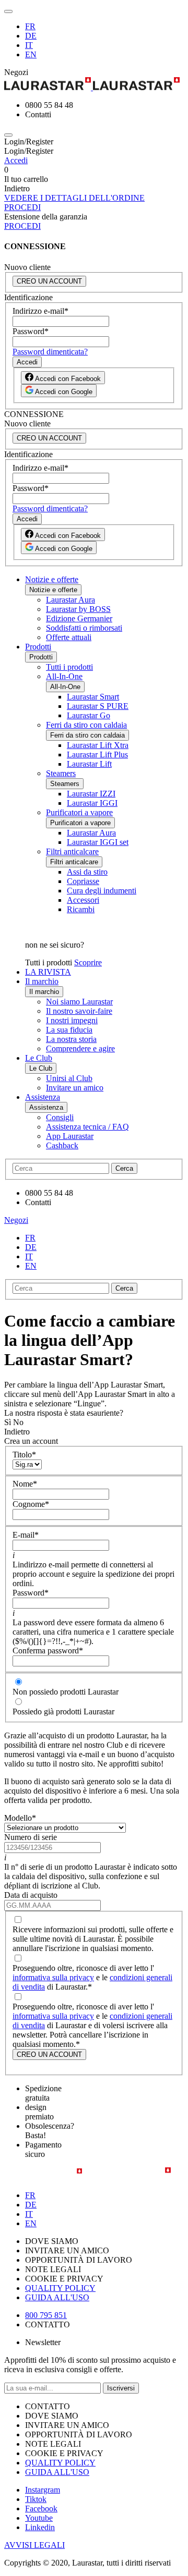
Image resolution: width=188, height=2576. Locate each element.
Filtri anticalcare (72, 851)
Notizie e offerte (52, 579)
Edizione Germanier (79, 618)
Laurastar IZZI (91, 794)
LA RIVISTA (48, 972)
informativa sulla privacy (53, 1977)
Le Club (39, 1058)
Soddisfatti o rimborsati (84, 628)
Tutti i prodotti (69, 667)
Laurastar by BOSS (78, 609)
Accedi (16, 160)
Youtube (39, 2518)
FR (30, 26)
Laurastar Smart (93, 697)
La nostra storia (71, 1039)
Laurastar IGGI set (98, 842)
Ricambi (81, 909)
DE (31, 36)
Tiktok (36, 2499)
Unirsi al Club (69, 1078)
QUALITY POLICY (60, 2288)
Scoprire (88, 962)
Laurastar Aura (70, 600)
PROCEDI (22, 207)
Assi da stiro (87, 872)
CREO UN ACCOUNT (49, 281)
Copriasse (83, 881)
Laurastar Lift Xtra (98, 745)
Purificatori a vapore (79, 812)
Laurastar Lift (89, 764)
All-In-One (64, 676)
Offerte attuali (69, 637)
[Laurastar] (94, 85)
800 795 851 (46, 2315)
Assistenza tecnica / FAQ (87, 1127)
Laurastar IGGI (92, 803)
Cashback (62, 1145)
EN (31, 54)
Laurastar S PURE (98, 706)
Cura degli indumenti (102, 891)
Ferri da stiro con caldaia (86, 725)
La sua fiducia (69, 1030)
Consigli (60, 1117)
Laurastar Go (89, 715)
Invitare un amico (75, 1088)
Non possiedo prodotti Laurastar (66, 1692)
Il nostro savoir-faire (79, 1011)
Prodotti (38, 647)
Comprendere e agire (80, 1048)
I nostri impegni (72, 1020)
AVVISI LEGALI (34, 2545)
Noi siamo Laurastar (79, 1002)
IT (29, 45)
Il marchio (42, 981)
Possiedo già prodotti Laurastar (63, 1712)
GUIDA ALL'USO (57, 2297)
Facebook (41, 2508)
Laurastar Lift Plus (97, 755)
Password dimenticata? (50, 352)
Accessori (83, 900)
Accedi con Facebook (67, 379)
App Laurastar (70, 1136)
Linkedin (40, 2527)
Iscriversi (121, 2388)
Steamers (61, 773)
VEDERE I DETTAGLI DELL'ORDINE (74, 198)
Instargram (43, 2490)
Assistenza (43, 1097)
